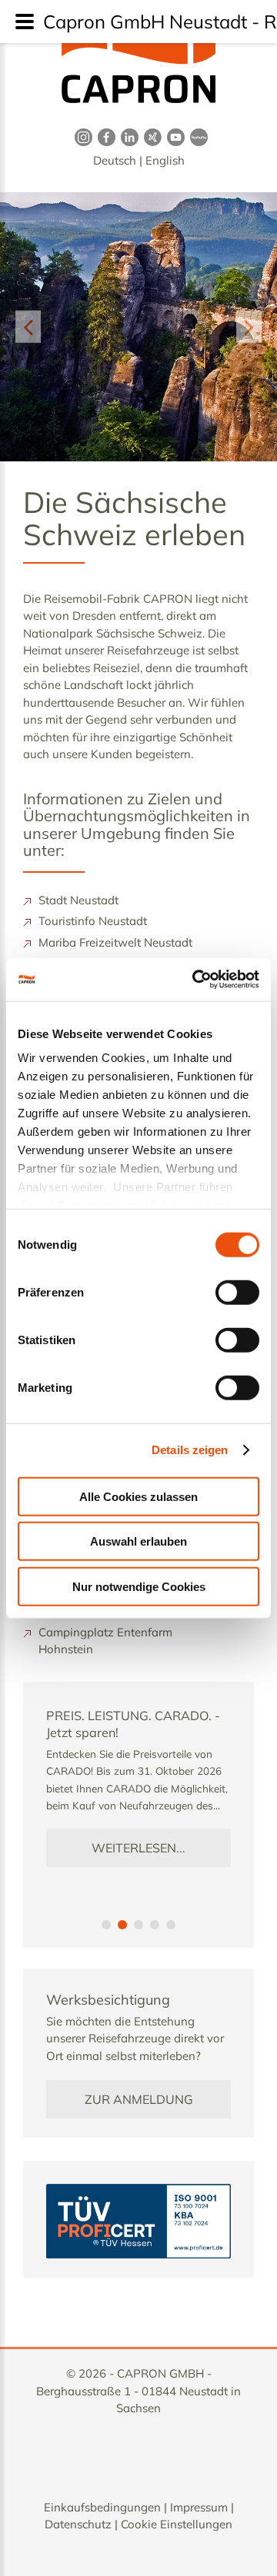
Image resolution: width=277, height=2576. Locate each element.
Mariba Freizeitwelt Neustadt (115, 942)
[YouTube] (173, 136)
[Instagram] (81, 136)
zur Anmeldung (139, 2099)
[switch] (237, 1292)
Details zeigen (190, 1450)
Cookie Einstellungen (177, 2524)
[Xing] (150, 136)
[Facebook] (104, 136)
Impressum (199, 2507)
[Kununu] (196, 136)
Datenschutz (78, 2524)
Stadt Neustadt (78, 900)
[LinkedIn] (127, 136)
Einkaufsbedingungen (102, 2507)
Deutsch (115, 160)
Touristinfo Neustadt (93, 921)
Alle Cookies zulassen (138, 1496)
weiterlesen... (138, 1848)
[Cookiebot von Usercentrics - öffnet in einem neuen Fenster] (195, 980)
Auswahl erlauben (138, 1541)
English (165, 160)
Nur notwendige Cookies (139, 1586)
